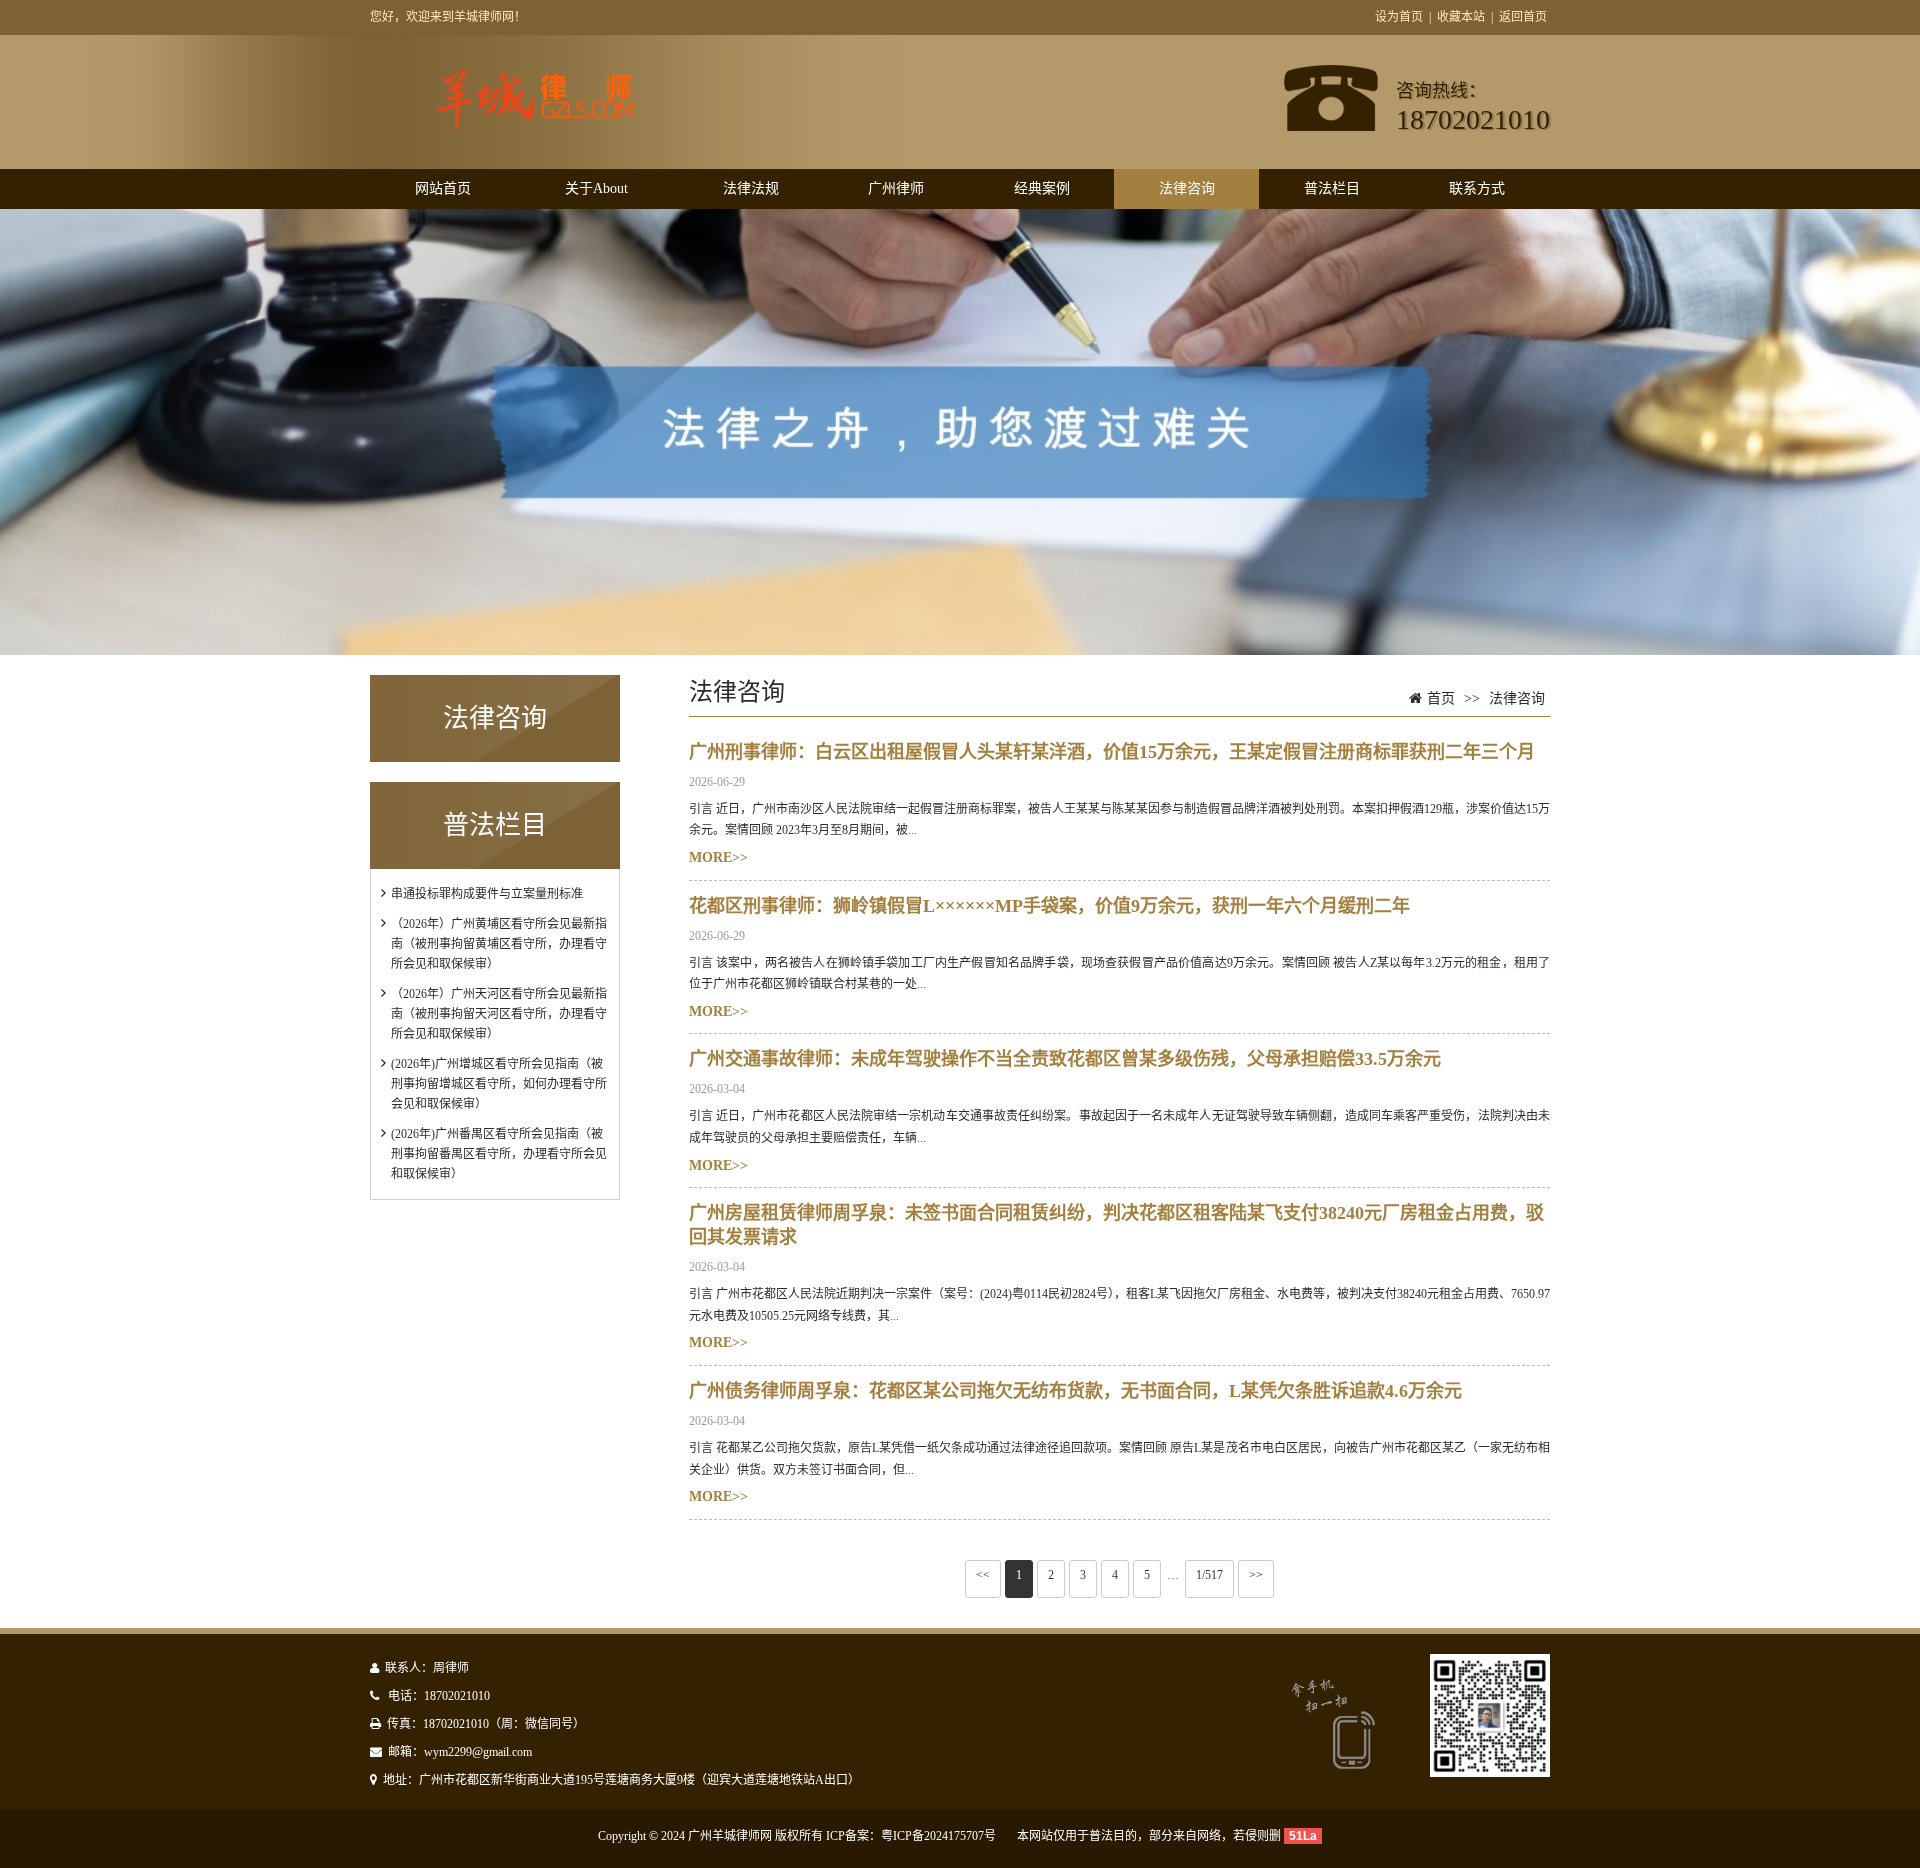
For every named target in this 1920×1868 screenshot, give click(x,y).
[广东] (557, 126)
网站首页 (443, 188)
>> (1256, 1575)
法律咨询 (1187, 188)
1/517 (1209, 1575)
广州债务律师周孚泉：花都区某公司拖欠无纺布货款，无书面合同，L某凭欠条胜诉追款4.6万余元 (1075, 1391)
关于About (596, 188)
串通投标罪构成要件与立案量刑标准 (487, 894)
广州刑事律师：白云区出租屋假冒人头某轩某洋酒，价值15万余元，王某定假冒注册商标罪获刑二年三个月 (1112, 752)
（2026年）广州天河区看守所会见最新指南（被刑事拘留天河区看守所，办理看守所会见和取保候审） (499, 1014)
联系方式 (1477, 188)
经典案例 (1042, 188)
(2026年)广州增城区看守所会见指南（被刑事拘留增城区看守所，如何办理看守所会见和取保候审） (499, 1084)
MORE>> (718, 857)
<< (983, 1575)
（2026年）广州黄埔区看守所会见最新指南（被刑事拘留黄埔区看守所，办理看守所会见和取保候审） (499, 944)
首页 (1441, 698)
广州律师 (896, 188)
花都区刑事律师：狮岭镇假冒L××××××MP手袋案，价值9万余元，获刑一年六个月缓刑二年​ (1049, 906)
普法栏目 (1332, 188)
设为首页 (1399, 17)
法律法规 (751, 188)
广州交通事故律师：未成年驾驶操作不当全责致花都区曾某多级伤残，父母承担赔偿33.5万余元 (1065, 1059)
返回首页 (1523, 17)
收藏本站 (1461, 17)
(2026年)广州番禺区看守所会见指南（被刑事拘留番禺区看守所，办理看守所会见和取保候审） (499, 1154)
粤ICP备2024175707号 (938, 1836)
